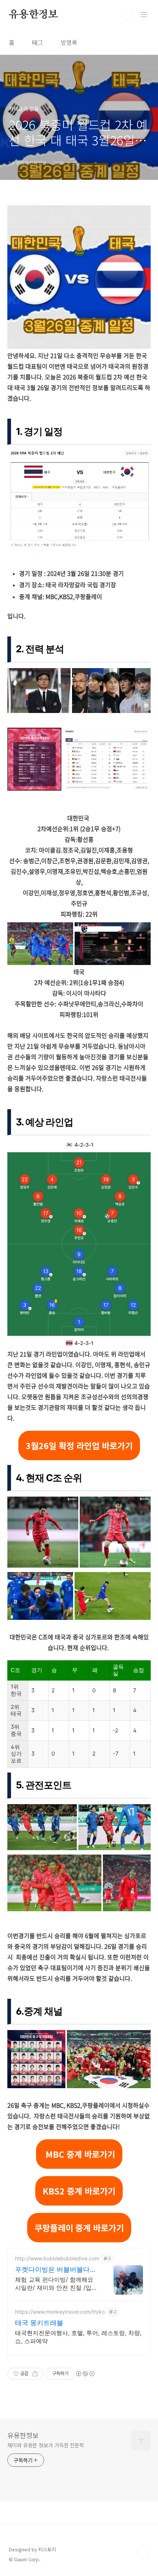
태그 (37, 42)
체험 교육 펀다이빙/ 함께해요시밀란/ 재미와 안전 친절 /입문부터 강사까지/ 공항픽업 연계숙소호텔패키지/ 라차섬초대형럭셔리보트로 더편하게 (56, 2284)
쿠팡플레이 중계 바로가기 (79, 2228)
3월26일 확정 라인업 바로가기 (79, 1445)
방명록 (69, 42)
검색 (127, 15)
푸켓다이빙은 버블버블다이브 (56, 2270)
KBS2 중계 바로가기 (79, 2191)
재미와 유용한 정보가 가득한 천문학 (46, 2445)
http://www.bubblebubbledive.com (57, 2258)
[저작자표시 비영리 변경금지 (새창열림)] (85, 2374)
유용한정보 (33, 15)
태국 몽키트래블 (39, 2323)
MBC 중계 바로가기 (79, 2154)
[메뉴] (144, 14)
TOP (143, 2552)
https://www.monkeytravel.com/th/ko (60, 2312)
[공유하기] (35, 2374)
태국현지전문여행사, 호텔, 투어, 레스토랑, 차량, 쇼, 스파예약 (78, 2337)
